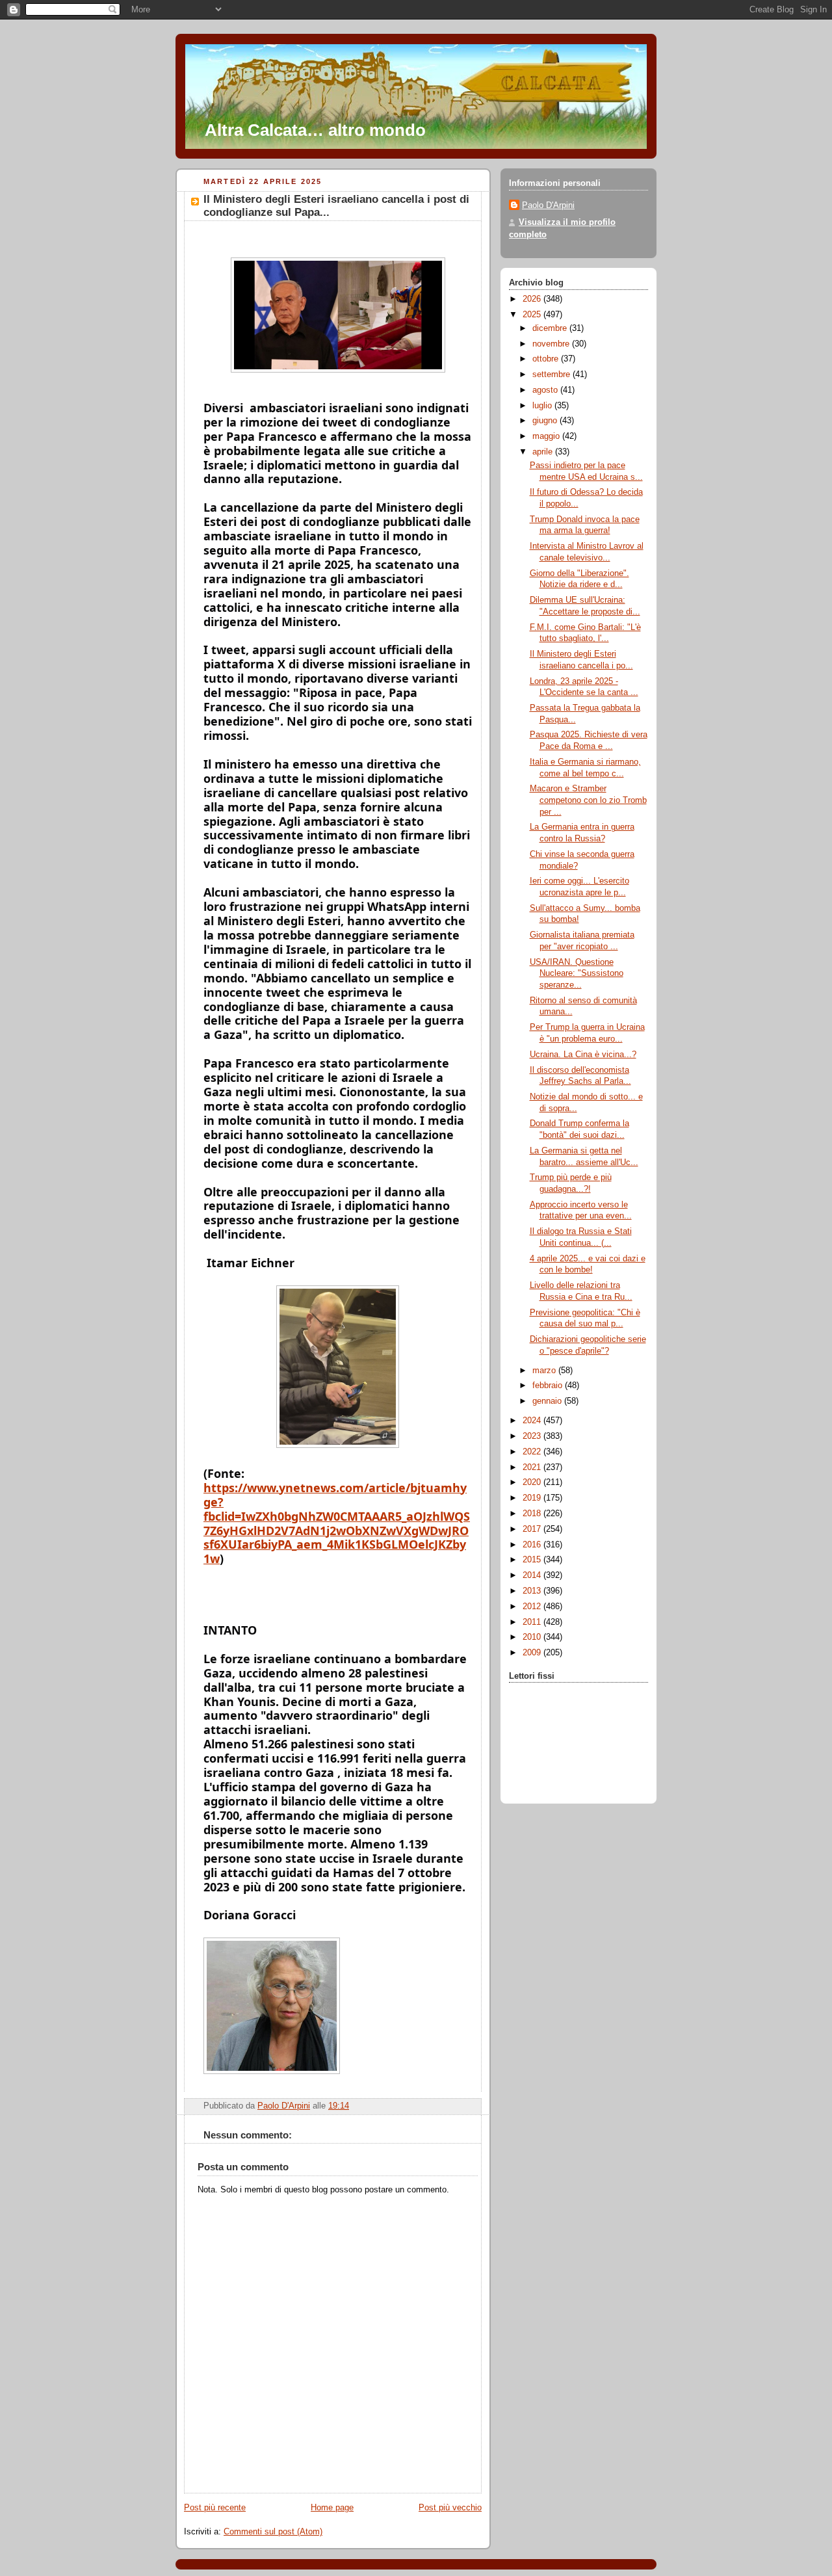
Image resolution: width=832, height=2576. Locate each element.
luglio (543, 406)
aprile (544, 452)
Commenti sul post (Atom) (273, 2532)
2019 (533, 1498)
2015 (533, 1560)
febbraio (549, 1386)
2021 (533, 1467)
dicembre (551, 328)
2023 (533, 1436)
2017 (533, 1529)
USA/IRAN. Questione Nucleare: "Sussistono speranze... (577, 974)
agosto (546, 390)
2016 (533, 1545)
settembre (552, 375)
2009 (533, 1653)
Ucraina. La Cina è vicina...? (583, 1055)
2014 (533, 1575)
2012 (533, 1607)
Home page (332, 2508)
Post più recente (215, 2508)
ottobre (547, 359)
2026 (533, 299)
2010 (533, 1637)
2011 (533, 1622)
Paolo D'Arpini (548, 205)
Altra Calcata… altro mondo (315, 130)
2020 (533, 1482)
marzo (545, 1371)
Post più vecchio (450, 2508)
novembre (552, 344)
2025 (533, 315)
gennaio (548, 1401)
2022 (533, 1452)
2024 (533, 1421)
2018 (533, 1514)
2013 (533, 1591)
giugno (546, 421)
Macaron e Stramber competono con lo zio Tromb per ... (588, 800)
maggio (547, 436)
